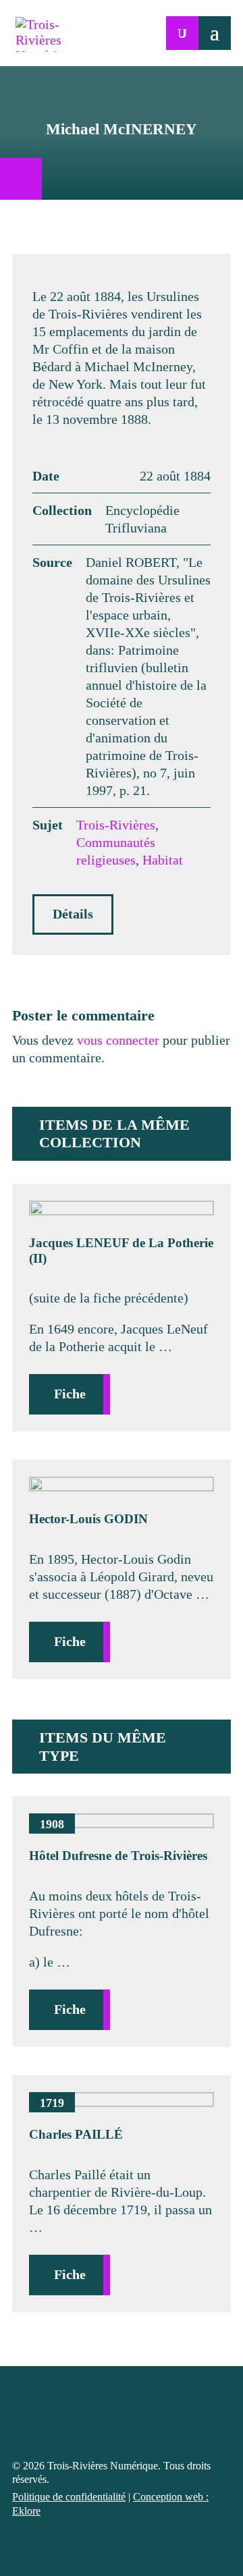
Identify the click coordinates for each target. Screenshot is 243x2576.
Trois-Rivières (116, 825)
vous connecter (118, 1040)
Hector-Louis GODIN (88, 1519)
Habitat (163, 860)
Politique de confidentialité (69, 2497)
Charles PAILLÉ (76, 2134)
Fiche (70, 1394)
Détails (73, 914)
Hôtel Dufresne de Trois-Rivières (118, 1856)
